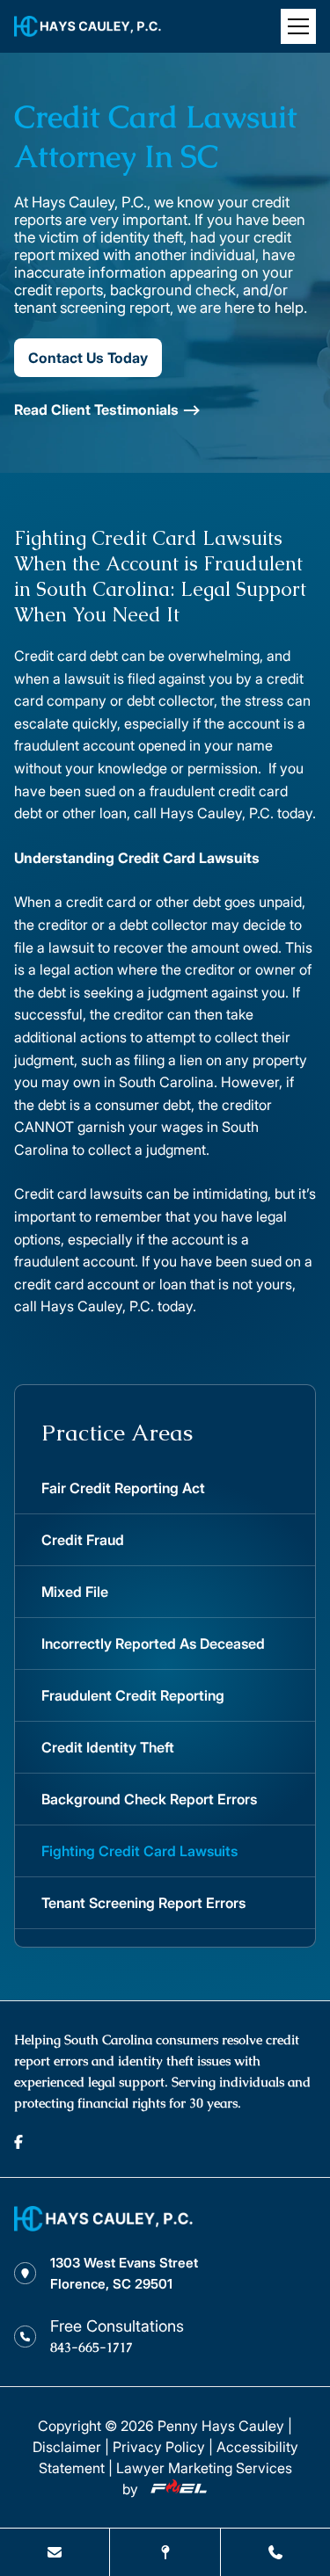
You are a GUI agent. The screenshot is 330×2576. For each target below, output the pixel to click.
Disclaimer (67, 2447)
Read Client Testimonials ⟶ (107, 410)
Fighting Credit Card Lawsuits (139, 1851)
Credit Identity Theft (108, 1747)
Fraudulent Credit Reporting (133, 1695)
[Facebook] (18, 2142)
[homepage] (103, 2226)
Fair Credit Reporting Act (123, 1488)
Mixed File (75, 1592)
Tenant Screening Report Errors (143, 1903)
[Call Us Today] (275, 2552)
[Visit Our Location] (165, 2552)
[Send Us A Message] (55, 2552)
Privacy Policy (159, 2447)
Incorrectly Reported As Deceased (153, 1644)
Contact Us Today (88, 358)
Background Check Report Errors (149, 1799)
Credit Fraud (83, 1540)
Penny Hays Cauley (221, 2426)
